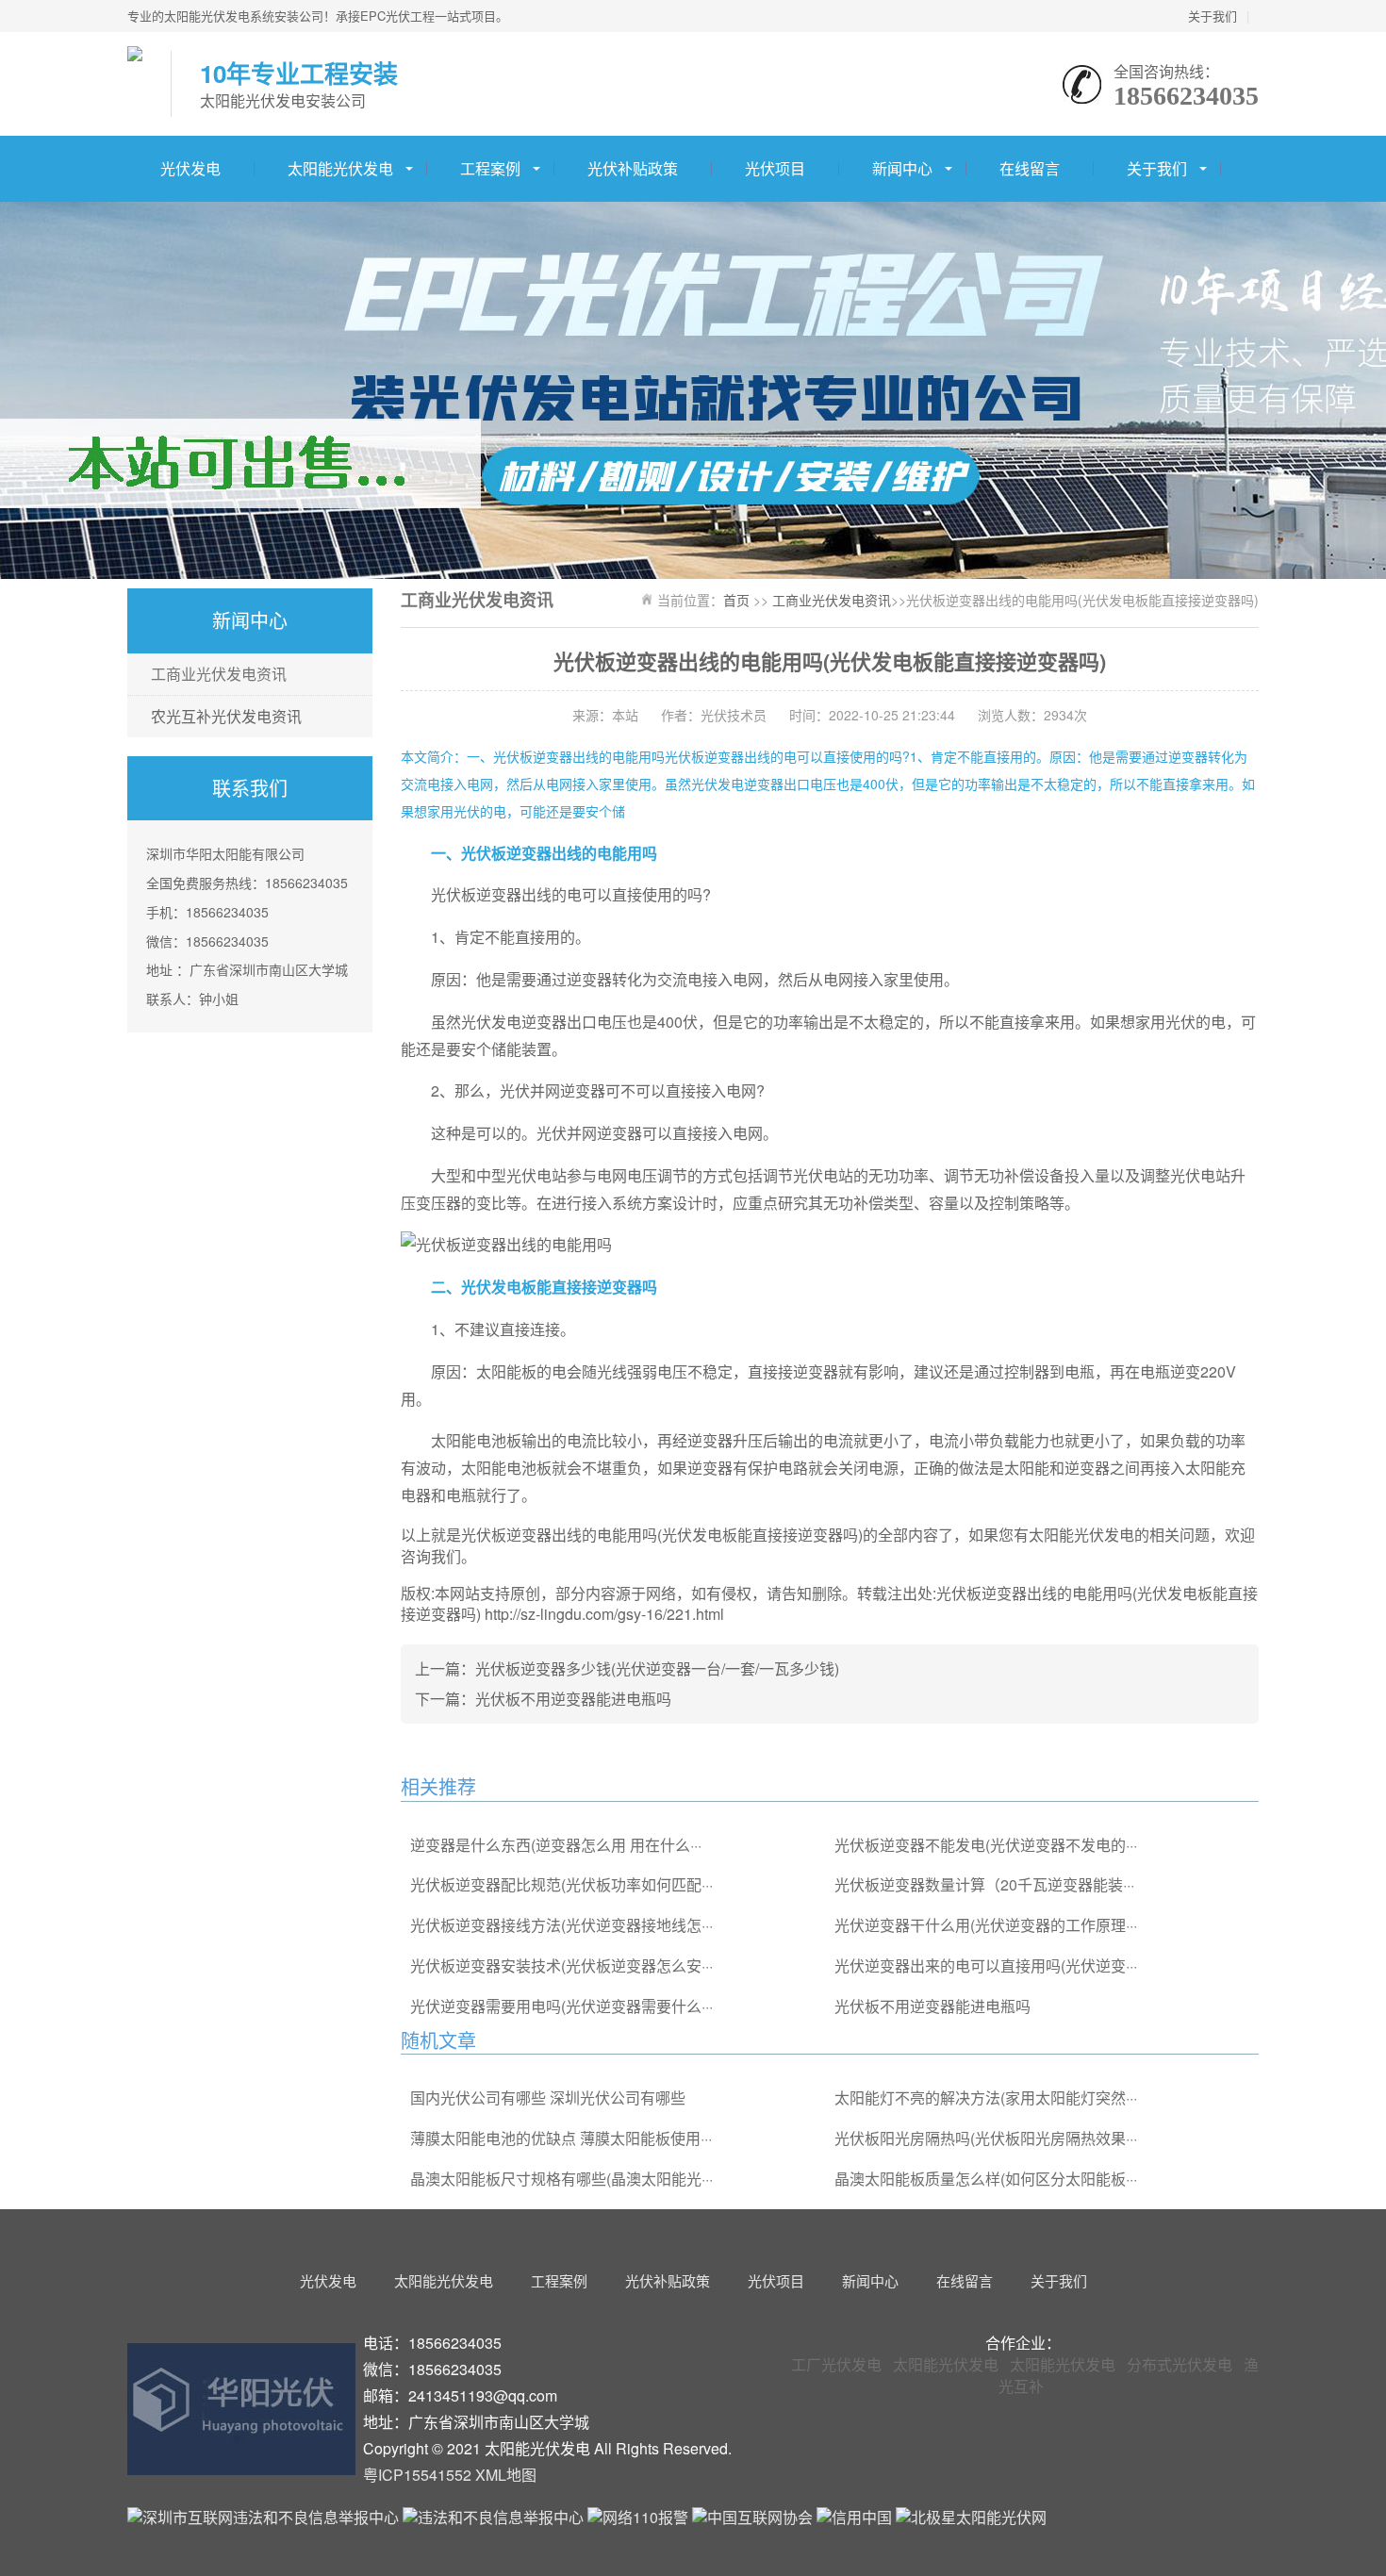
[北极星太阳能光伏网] (971, 2517)
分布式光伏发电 (1180, 2364)
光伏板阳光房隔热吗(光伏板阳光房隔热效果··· (986, 2138)
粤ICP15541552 (417, 2475)
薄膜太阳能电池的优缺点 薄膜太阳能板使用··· (561, 2138)
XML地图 (506, 2475)
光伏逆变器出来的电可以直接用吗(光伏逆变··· (986, 1965)
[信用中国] (856, 2517)
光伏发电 (190, 168)
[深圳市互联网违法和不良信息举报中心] (263, 2517)
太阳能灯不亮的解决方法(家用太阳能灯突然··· (986, 2097)
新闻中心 (902, 168)
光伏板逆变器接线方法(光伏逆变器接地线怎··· (561, 1925)
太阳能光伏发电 (340, 168)
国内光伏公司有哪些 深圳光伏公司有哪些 (548, 2097)
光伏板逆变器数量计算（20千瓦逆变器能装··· (984, 1884)
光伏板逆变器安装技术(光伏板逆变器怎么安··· (561, 1965)
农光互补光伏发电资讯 (226, 716)
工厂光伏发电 (836, 2364)
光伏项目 (775, 168)
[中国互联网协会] (754, 2517)
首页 (736, 600)
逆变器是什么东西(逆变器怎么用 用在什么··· (556, 1845)
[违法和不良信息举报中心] (493, 2517)
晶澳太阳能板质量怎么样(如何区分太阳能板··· (986, 2179)
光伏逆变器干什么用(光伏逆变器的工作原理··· (986, 1925)
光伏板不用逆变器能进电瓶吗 (573, 1699)
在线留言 (1030, 168)
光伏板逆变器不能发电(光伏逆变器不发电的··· (986, 1845)
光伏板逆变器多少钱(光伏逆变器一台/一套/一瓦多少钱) (657, 1668)
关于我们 (1213, 16)
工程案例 (490, 168)
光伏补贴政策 (633, 168)
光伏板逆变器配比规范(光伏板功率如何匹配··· (561, 1884)
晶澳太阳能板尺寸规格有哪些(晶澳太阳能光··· (561, 2179)
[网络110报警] (640, 2517)
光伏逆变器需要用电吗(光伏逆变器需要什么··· (561, 2006)
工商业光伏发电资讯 (219, 674)
